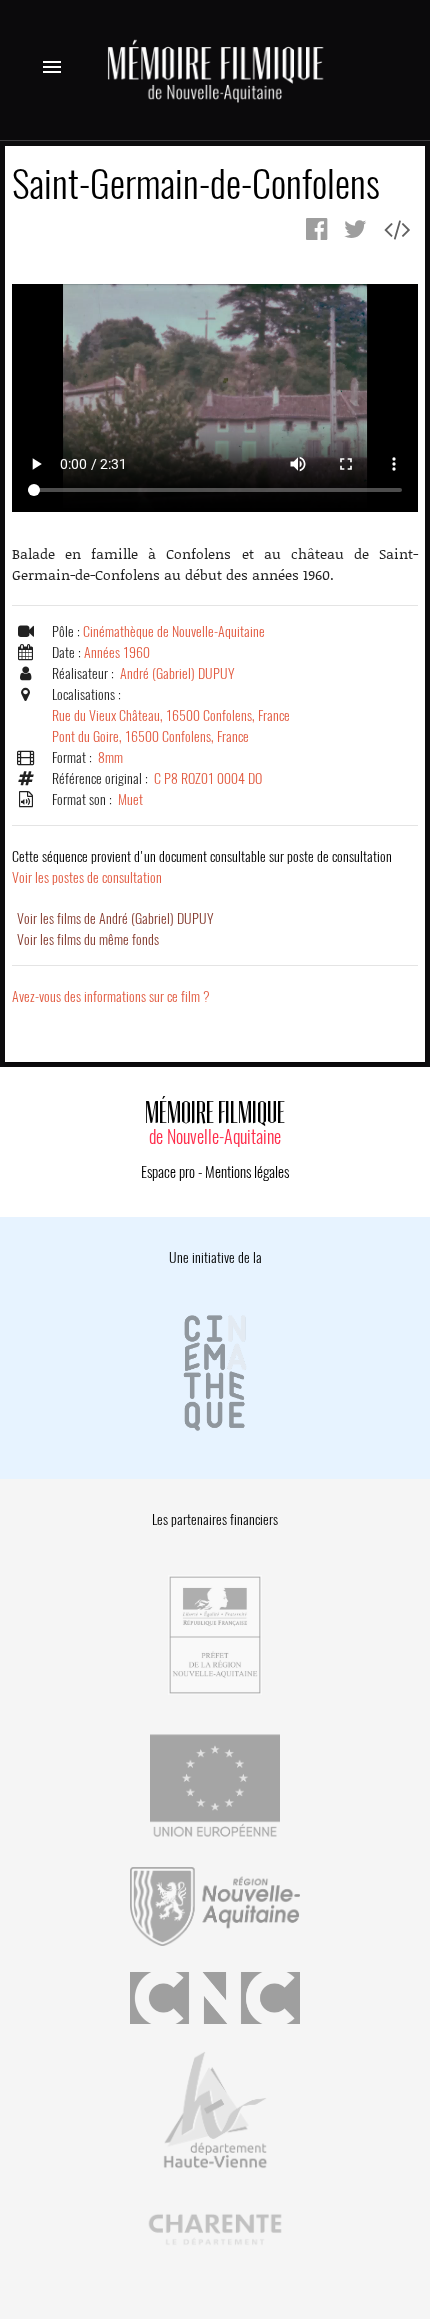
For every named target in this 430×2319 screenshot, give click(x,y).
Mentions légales (247, 1172)
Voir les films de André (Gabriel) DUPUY (115, 918)
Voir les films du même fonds (88, 939)
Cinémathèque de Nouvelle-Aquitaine (174, 631)
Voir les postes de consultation (202, 867)
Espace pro (168, 1172)
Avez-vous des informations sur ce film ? (111, 996)
